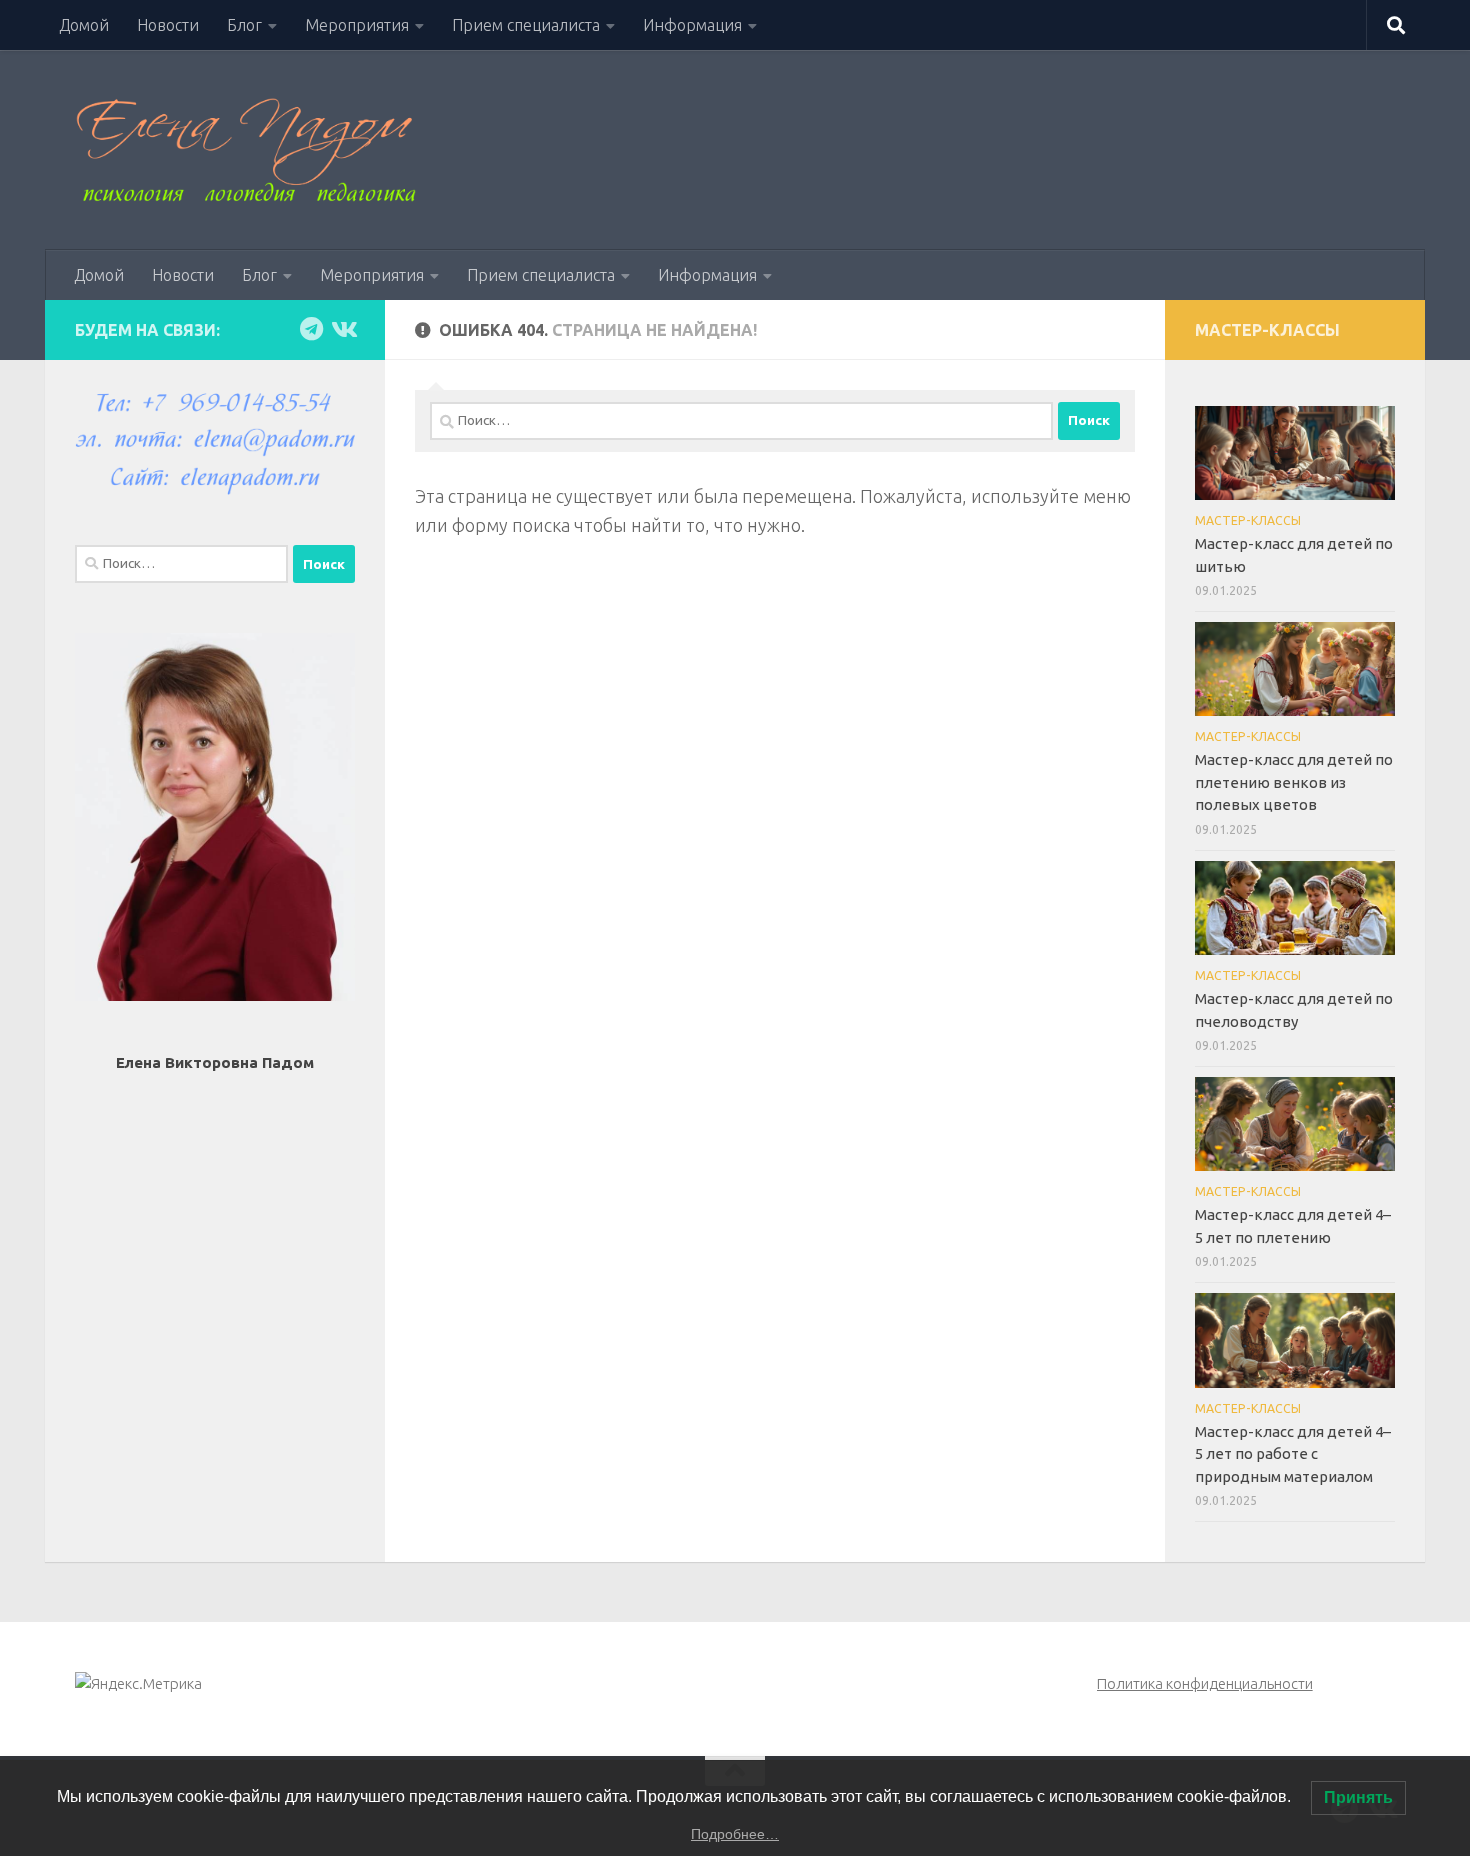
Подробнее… (735, 1834)
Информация (692, 25)
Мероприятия (357, 25)
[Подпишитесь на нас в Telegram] (311, 329)
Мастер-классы (1248, 520)
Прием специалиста (526, 25)
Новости (168, 25)
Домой (84, 25)
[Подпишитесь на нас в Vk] (343, 329)
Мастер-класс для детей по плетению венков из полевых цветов (1294, 782)
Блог (244, 25)
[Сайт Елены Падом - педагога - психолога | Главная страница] (245, 150)
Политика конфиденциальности (1205, 1683)
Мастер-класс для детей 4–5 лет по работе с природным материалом (1293, 1454)
